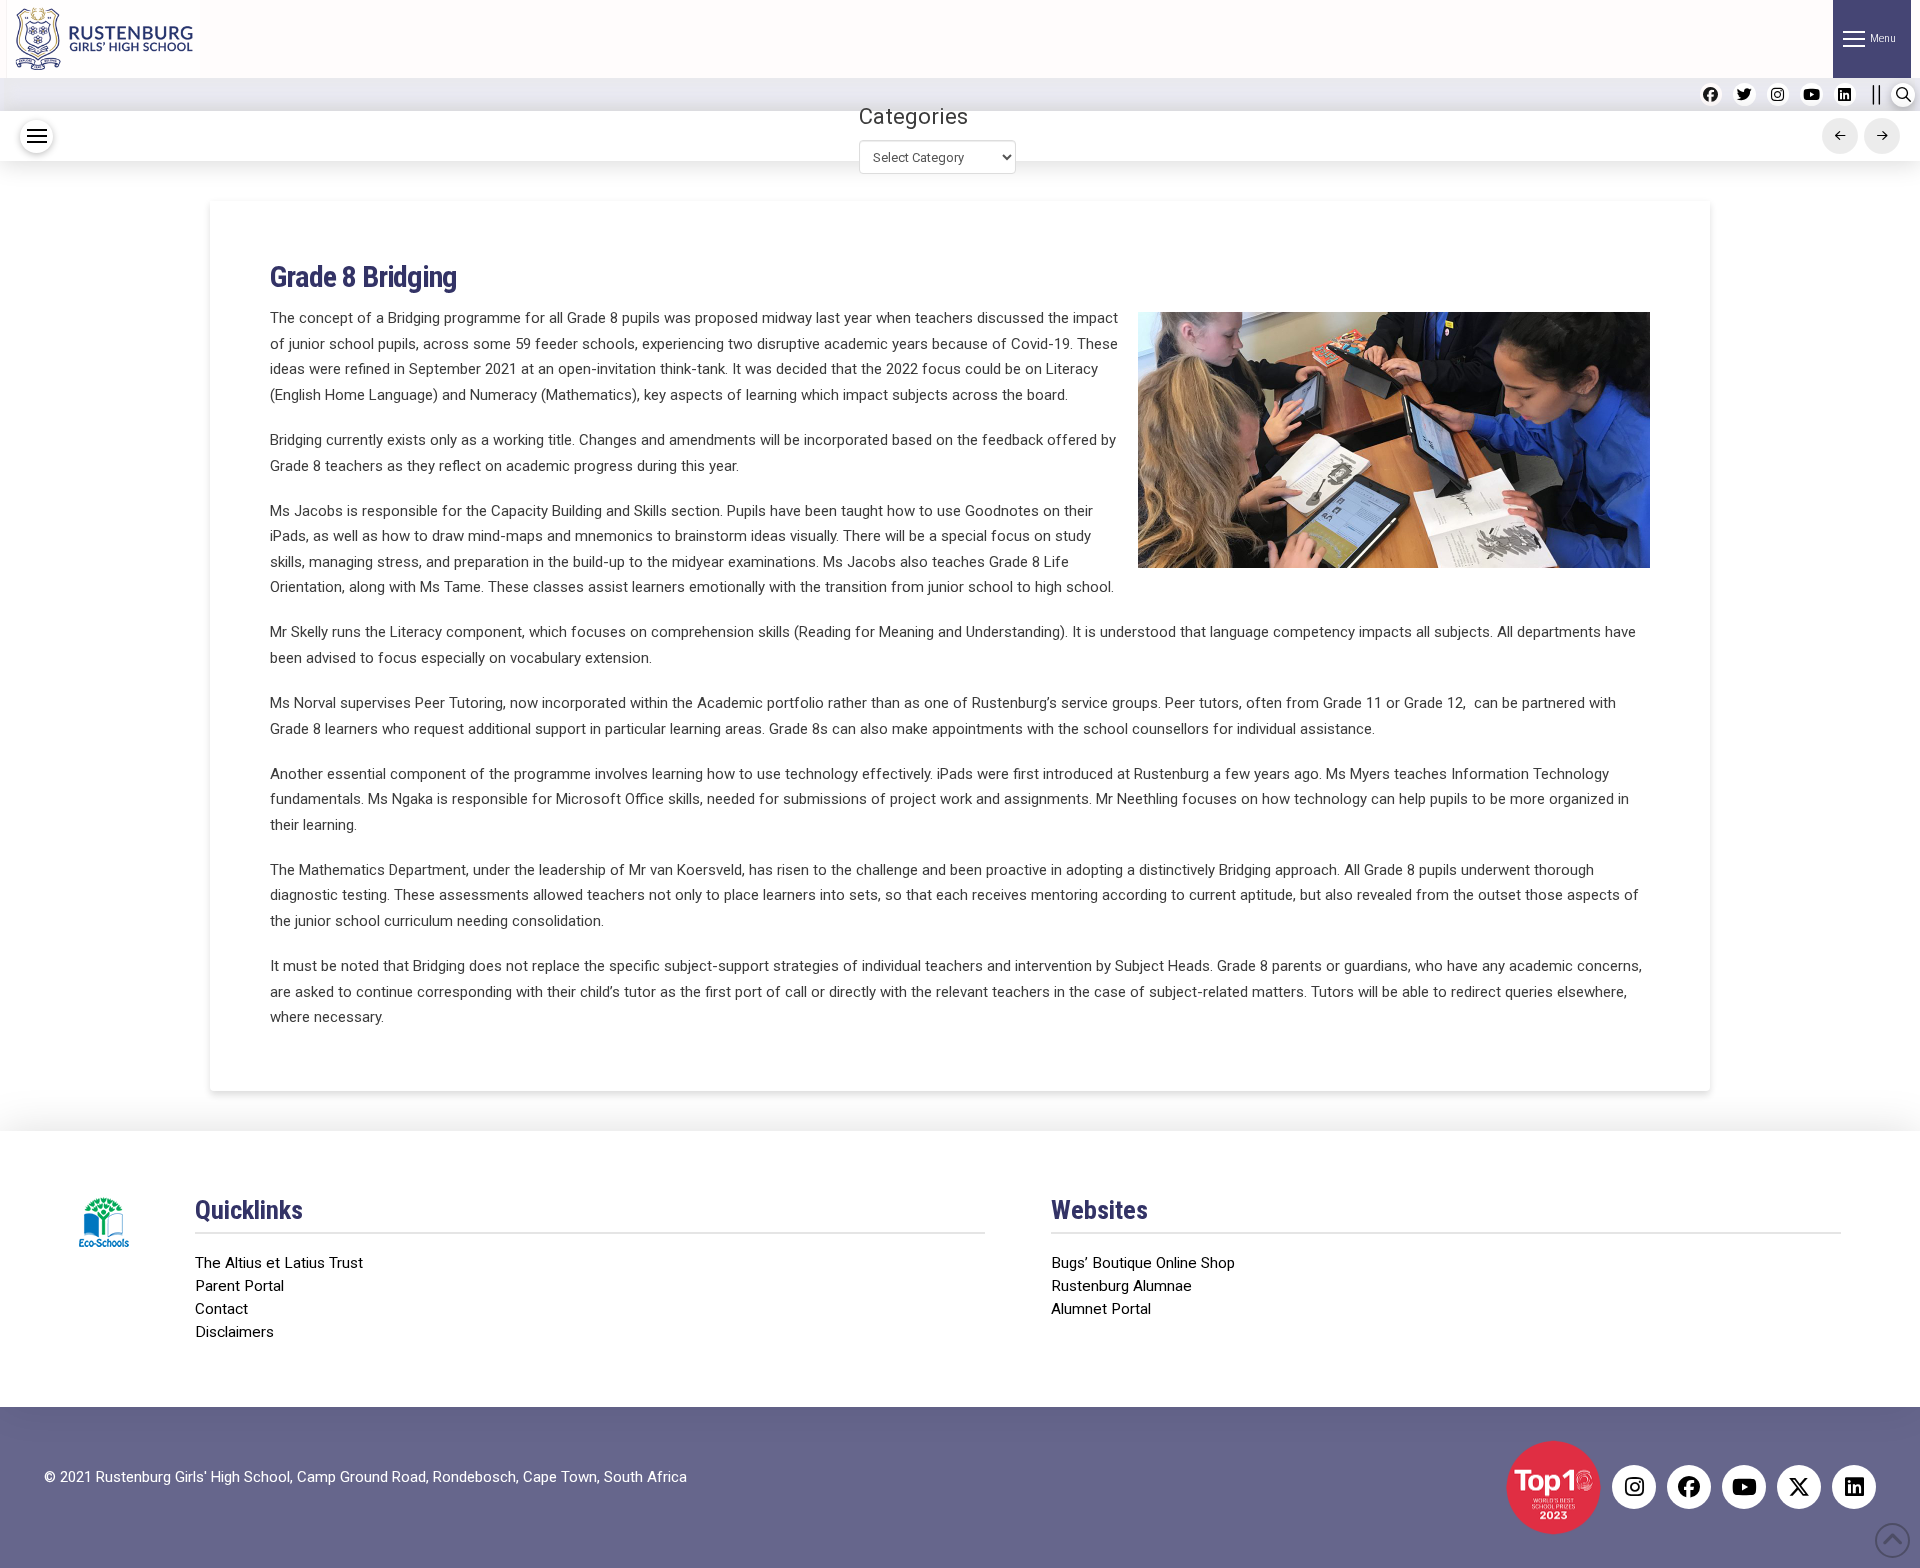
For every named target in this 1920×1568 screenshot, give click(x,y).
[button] (1872, 39)
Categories (913, 116)
